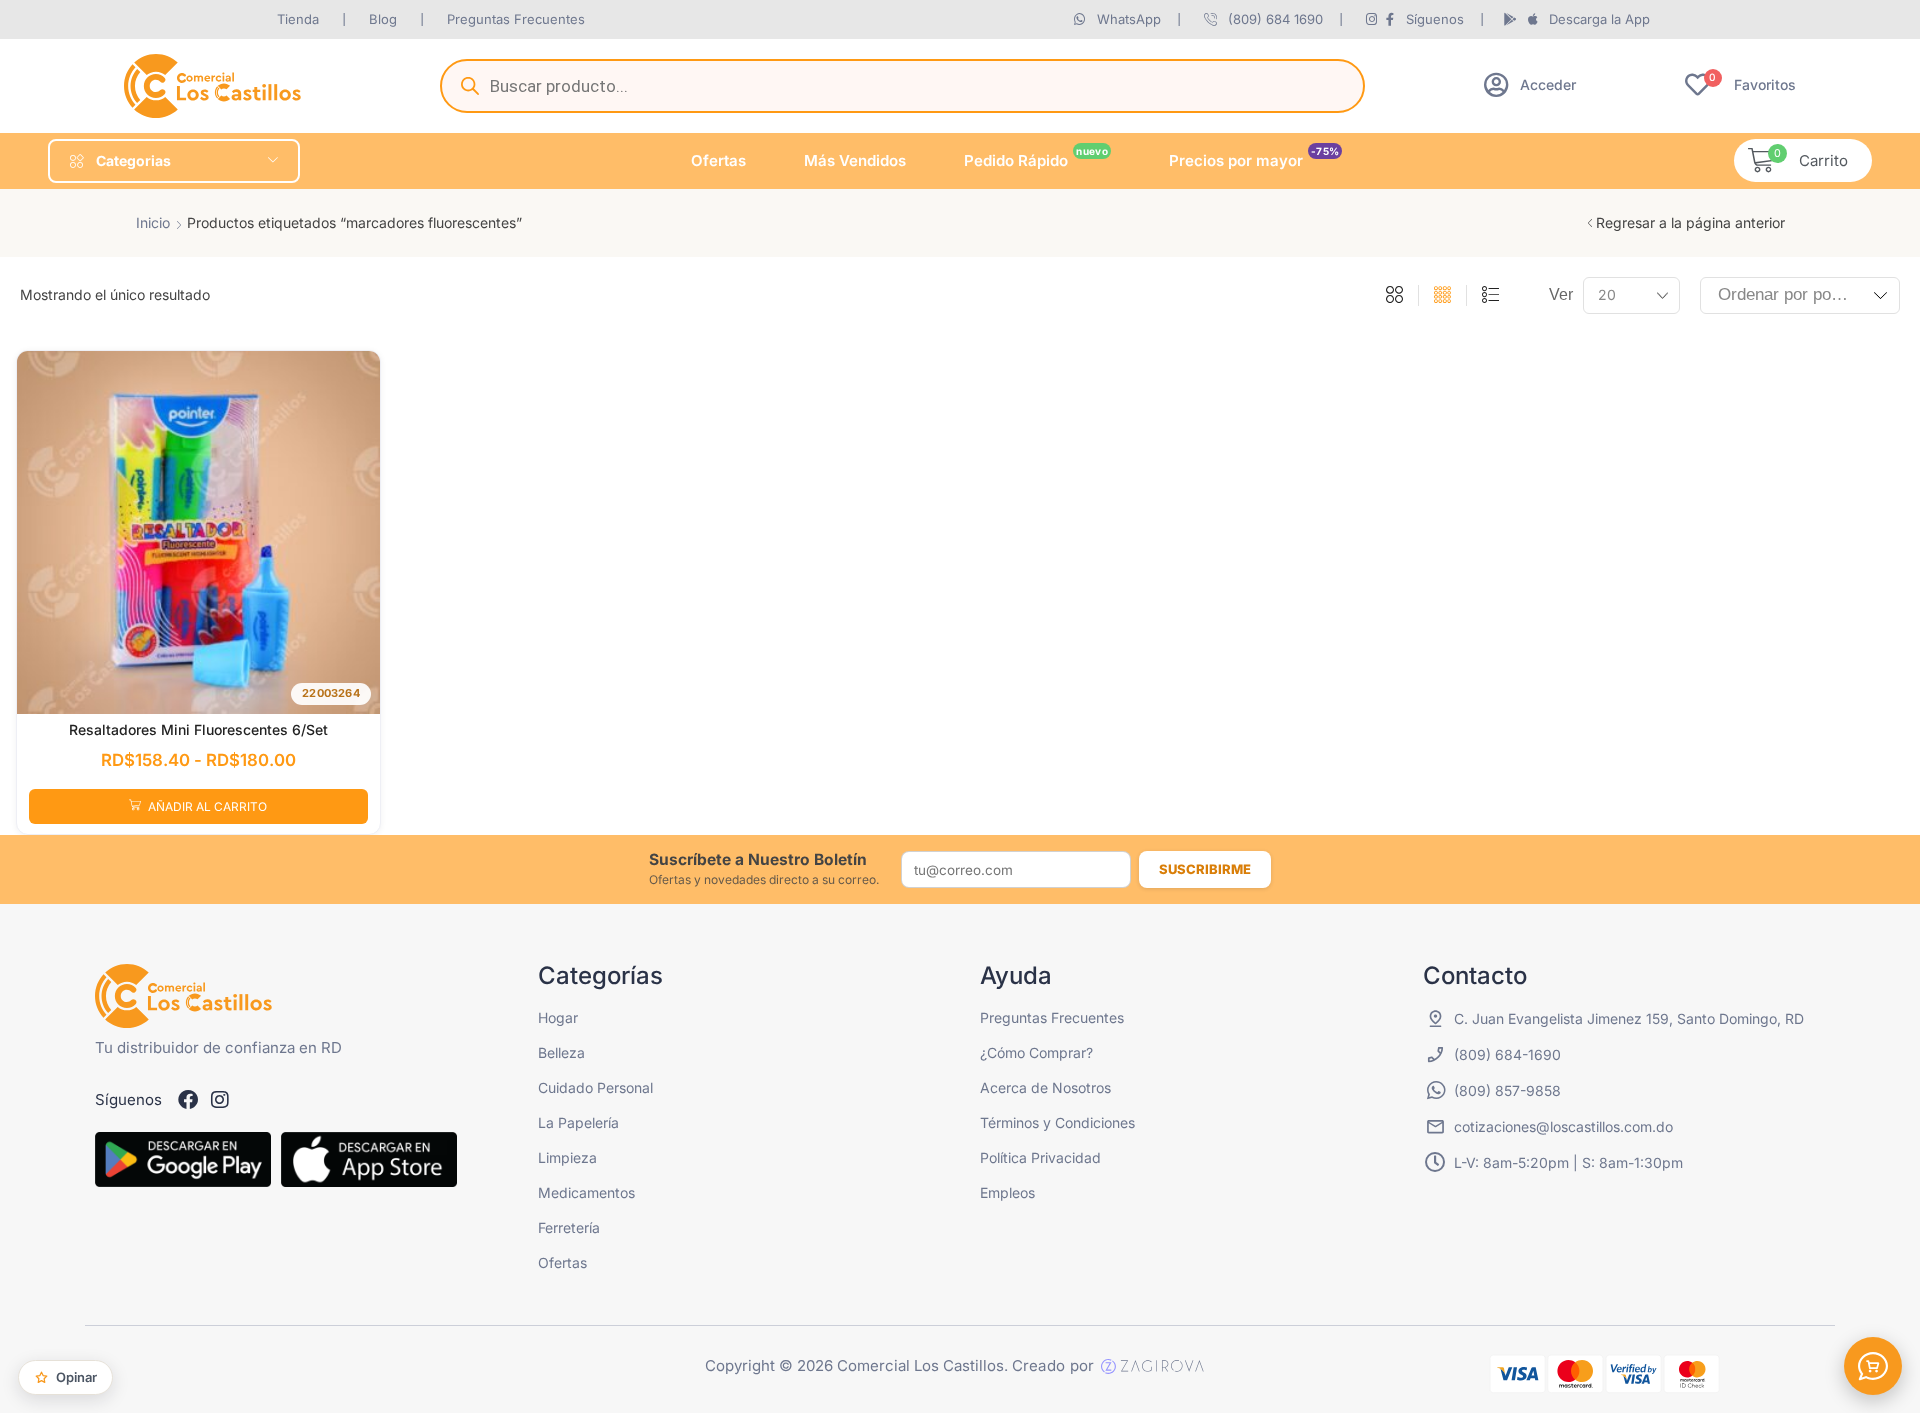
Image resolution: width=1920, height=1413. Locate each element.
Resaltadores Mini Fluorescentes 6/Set (198, 729)
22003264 (331, 693)
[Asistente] (1873, 1366)
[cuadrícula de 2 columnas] (1394, 296)
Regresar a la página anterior (1690, 222)
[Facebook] (188, 1100)
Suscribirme (1205, 869)
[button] (1530, 84)
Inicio (153, 222)
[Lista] (1490, 296)
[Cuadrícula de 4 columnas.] (1442, 296)
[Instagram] (220, 1100)
